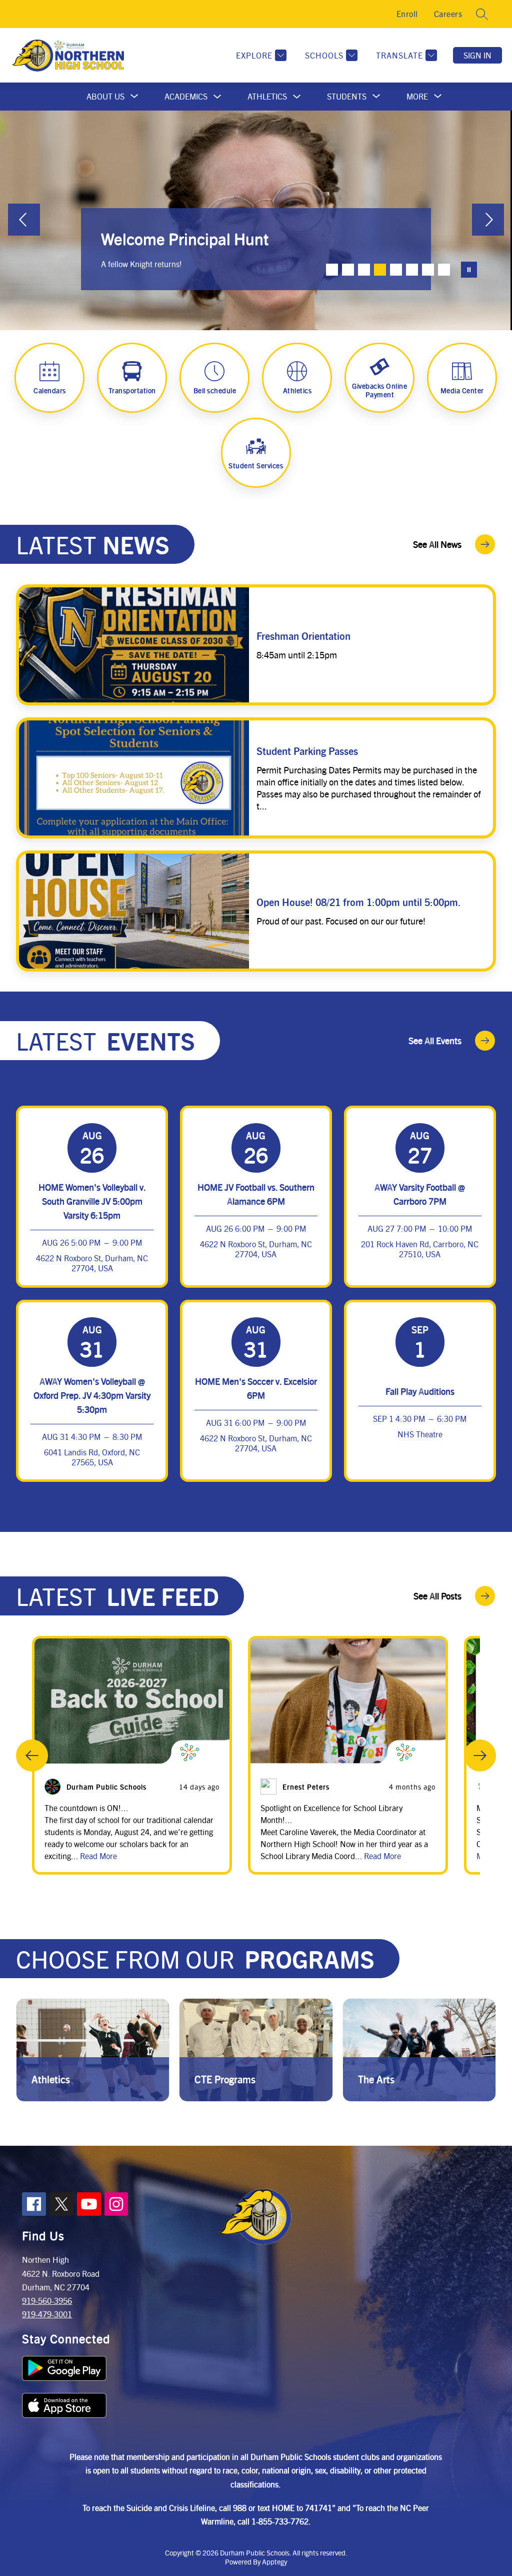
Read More (98, 1856)
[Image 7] (428, 270)
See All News (437, 544)
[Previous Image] (24, 221)
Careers (448, 14)
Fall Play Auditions (420, 1391)
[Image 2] (348, 270)
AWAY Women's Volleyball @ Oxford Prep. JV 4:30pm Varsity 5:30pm (92, 1395)
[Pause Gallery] (469, 270)
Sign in (477, 55)
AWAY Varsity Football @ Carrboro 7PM (420, 1194)
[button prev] (32, 1756)
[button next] (480, 1756)
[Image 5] (396, 270)
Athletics (267, 96)
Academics (186, 96)
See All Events (435, 1040)
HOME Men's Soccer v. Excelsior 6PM (256, 1388)
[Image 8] (444, 270)
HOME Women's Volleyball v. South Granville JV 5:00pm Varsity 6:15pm (92, 1201)
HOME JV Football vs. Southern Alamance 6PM (256, 1194)
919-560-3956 (47, 2301)
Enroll (407, 14)
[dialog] (93, 2050)
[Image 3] (364, 270)
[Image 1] (332, 270)
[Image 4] (380, 270)
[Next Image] (488, 221)
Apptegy (274, 2561)
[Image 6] (412, 270)
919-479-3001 (47, 2314)
